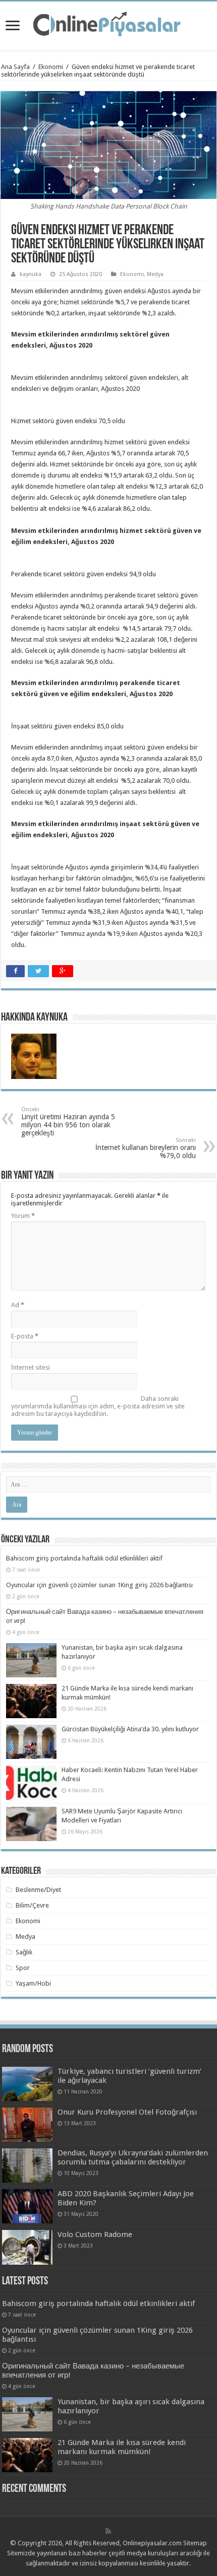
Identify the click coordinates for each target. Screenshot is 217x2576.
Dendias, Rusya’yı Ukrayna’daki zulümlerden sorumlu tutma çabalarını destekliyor (133, 2157)
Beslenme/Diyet (38, 1890)
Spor (23, 1968)
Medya (155, 274)
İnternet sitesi (31, 1367)
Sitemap (195, 2543)
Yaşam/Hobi (33, 1983)
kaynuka (31, 274)
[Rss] (108, 2531)
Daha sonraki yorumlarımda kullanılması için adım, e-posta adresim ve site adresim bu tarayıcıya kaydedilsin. (98, 1406)
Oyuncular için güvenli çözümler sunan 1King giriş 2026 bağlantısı (99, 1585)
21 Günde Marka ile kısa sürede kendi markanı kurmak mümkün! (122, 2447)
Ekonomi (51, 67)
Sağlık (24, 1952)
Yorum (23, 1216)
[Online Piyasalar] (108, 24)
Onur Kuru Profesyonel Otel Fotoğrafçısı (127, 2112)
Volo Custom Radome (95, 2234)
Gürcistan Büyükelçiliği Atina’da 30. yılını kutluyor (130, 1729)
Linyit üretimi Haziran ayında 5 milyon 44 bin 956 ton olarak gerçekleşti (68, 1122)
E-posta (25, 1336)
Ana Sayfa (15, 67)
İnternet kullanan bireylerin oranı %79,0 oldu (146, 1148)
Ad (18, 1305)
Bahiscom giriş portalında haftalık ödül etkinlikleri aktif (84, 1558)
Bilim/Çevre (32, 1905)
